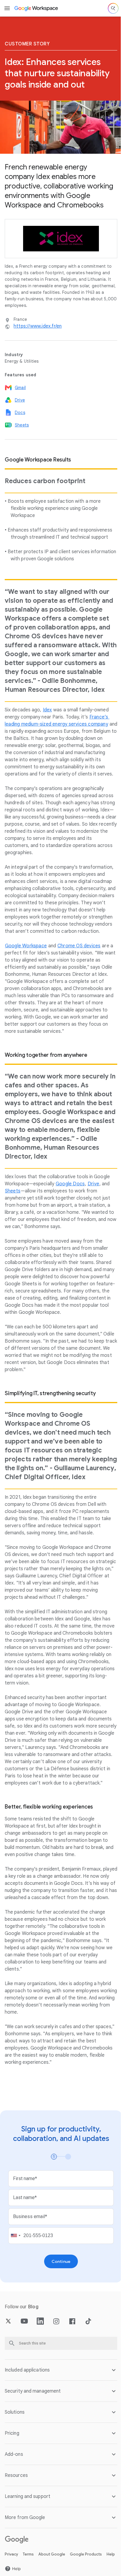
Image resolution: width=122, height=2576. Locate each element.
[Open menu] (7, 8)
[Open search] (113, 8)
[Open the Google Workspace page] (37, 8)
